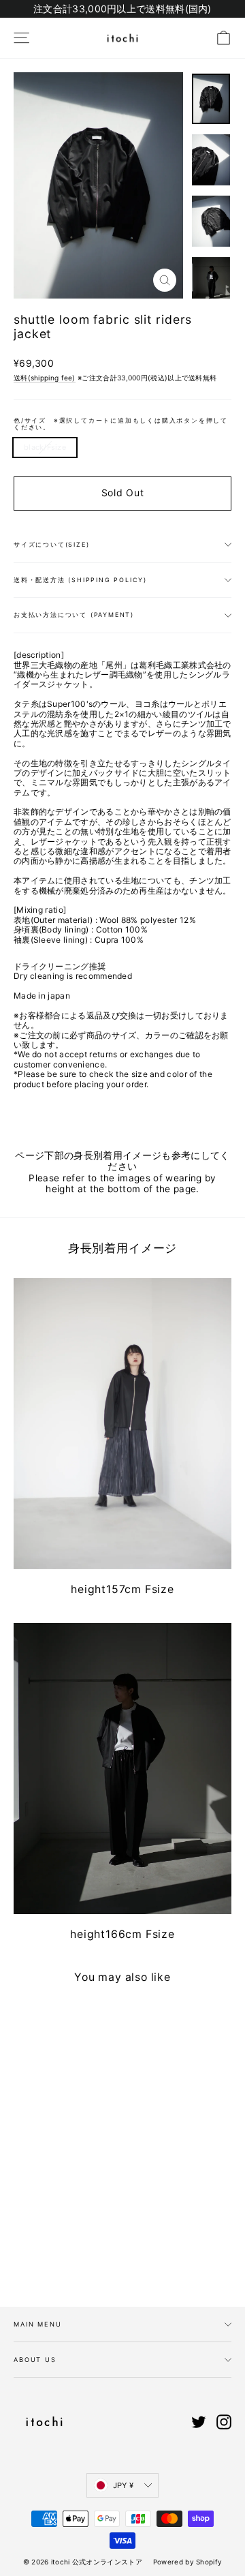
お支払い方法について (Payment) (74, 615)
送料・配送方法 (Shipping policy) (80, 580)
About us (35, 2360)
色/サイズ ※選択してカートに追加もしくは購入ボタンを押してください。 (121, 424)
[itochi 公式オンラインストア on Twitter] (199, 2422)
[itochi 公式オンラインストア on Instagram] (224, 2422)
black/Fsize (45, 447)
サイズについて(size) (51, 544)
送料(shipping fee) (45, 378)
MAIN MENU (38, 2324)
